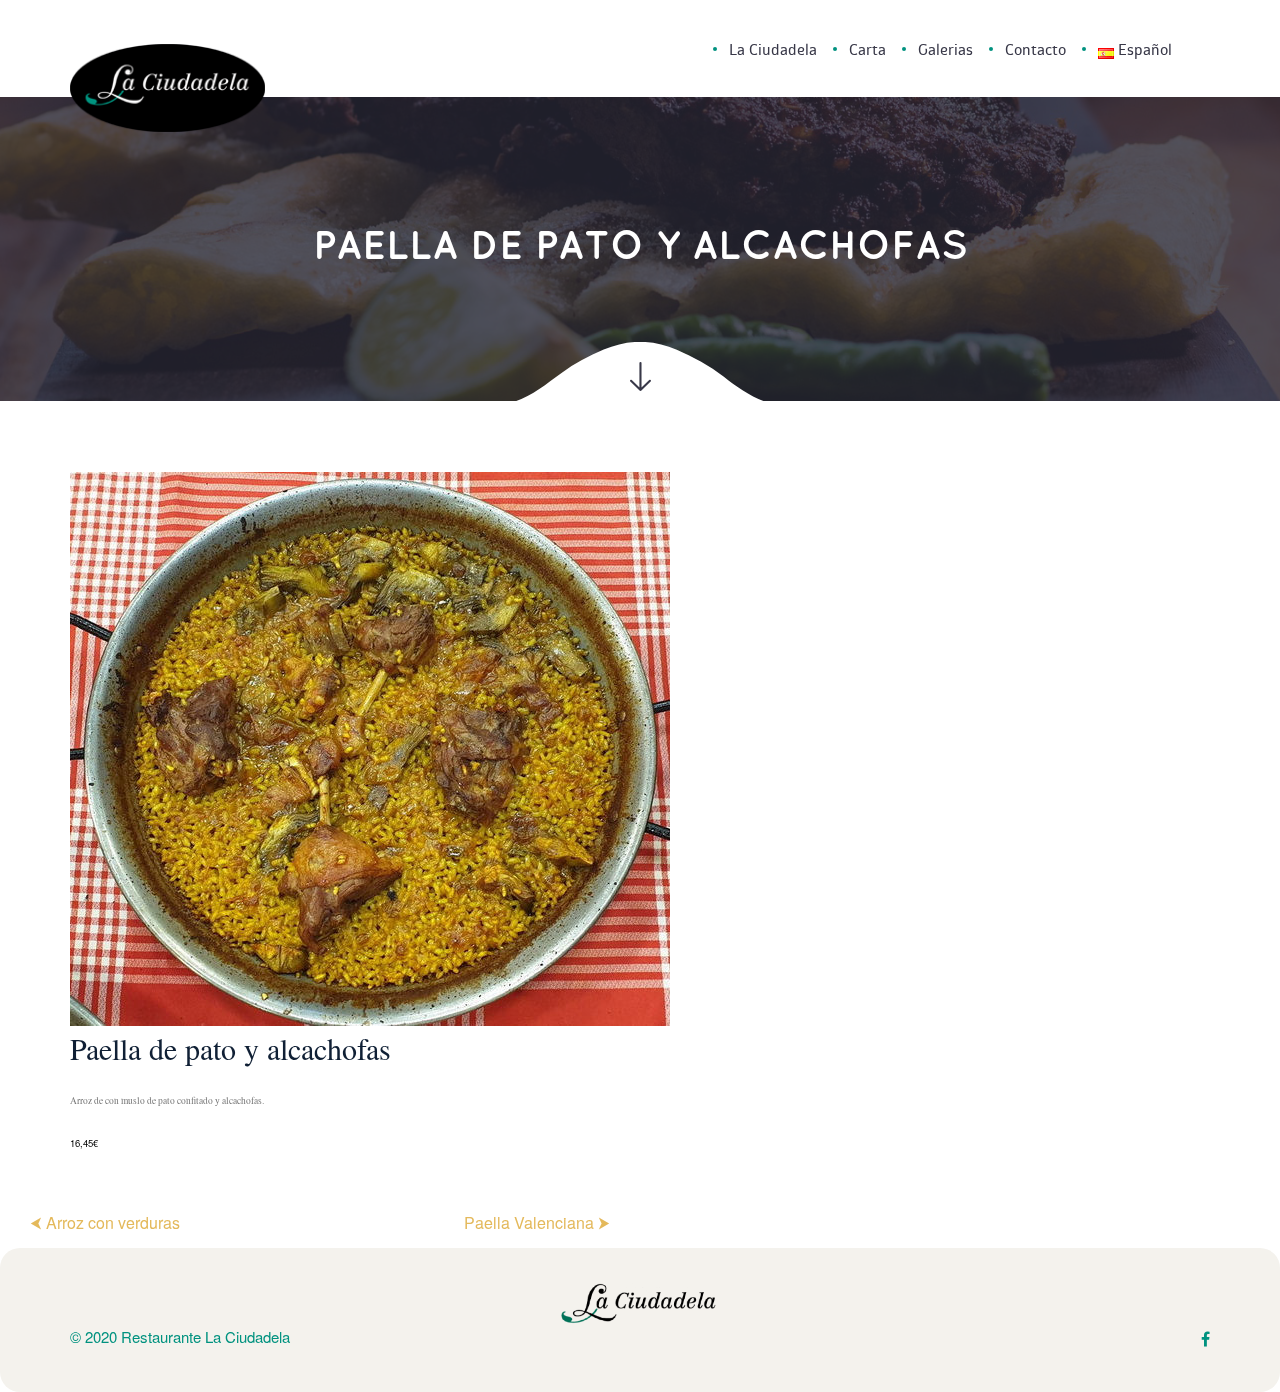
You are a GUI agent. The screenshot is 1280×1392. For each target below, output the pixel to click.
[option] (640, 812)
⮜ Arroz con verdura (105, 1222)
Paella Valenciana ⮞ (537, 1222)
